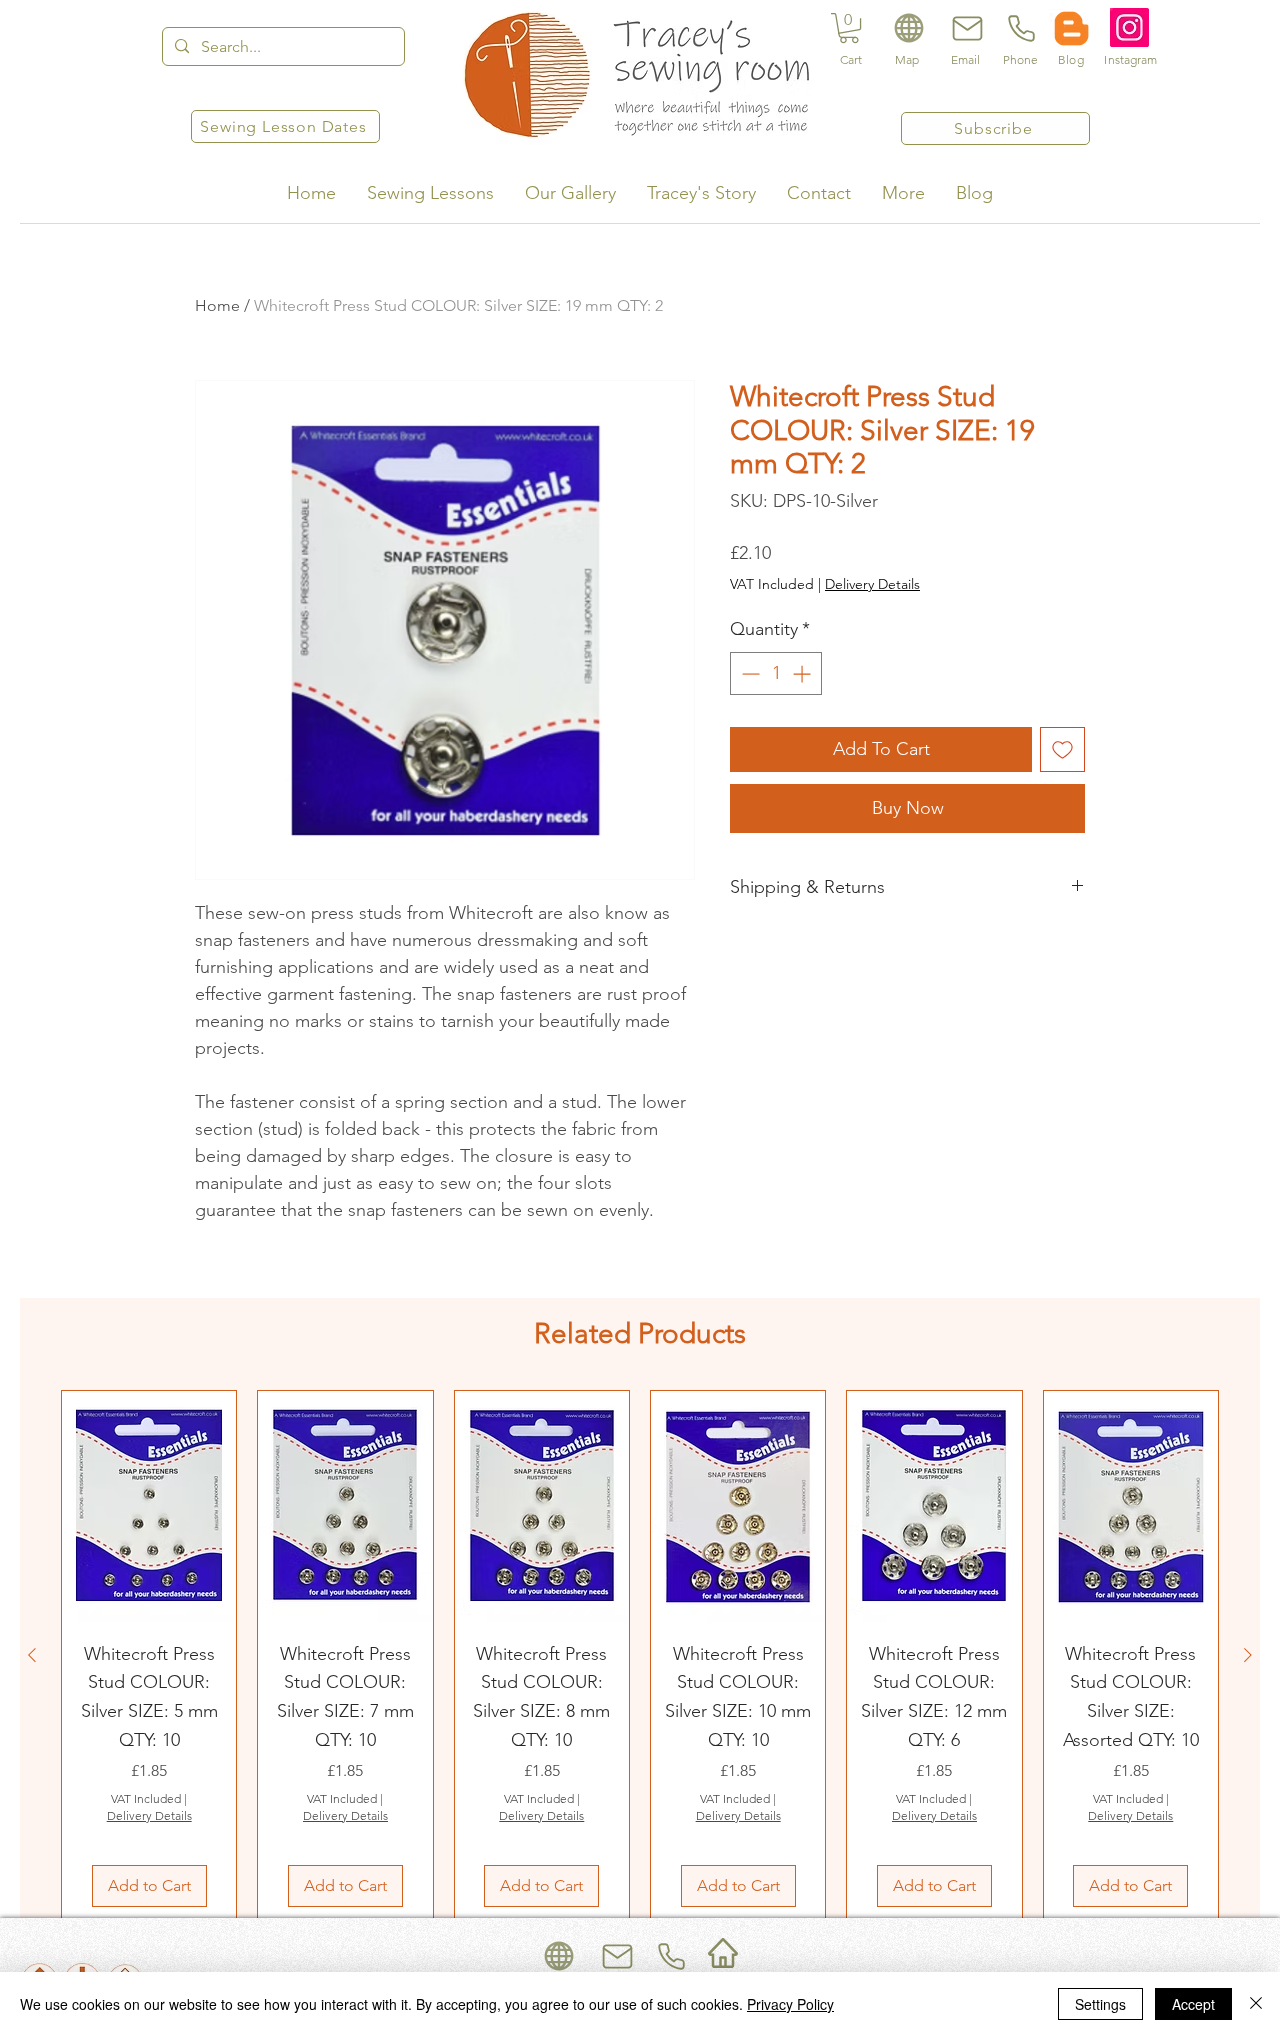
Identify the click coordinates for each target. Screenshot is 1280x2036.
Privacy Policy (790, 2004)
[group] (640, 1655)
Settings (1100, 2004)
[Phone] (1020, 28)
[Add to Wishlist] (1062, 749)
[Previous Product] (32, 1655)
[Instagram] (1129, 27)
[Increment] (803, 673)
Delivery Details (872, 584)
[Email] (965, 28)
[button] (849, 28)
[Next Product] (1248, 1655)
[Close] (1256, 2004)
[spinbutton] (776, 673)
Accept (1193, 2004)
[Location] (908, 28)
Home (217, 305)
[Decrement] (748, 673)
